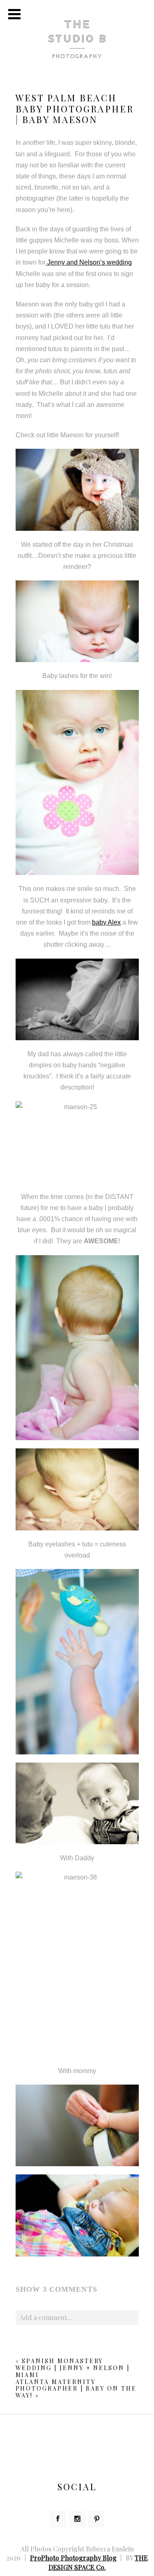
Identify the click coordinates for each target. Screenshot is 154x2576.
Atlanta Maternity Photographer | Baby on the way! (76, 2389)
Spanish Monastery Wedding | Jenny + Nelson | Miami (73, 2368)
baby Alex (106, 922)
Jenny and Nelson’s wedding (89, 262)
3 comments (56, 2289)
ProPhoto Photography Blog (73, 2558)
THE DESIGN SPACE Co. (98, 2562)
